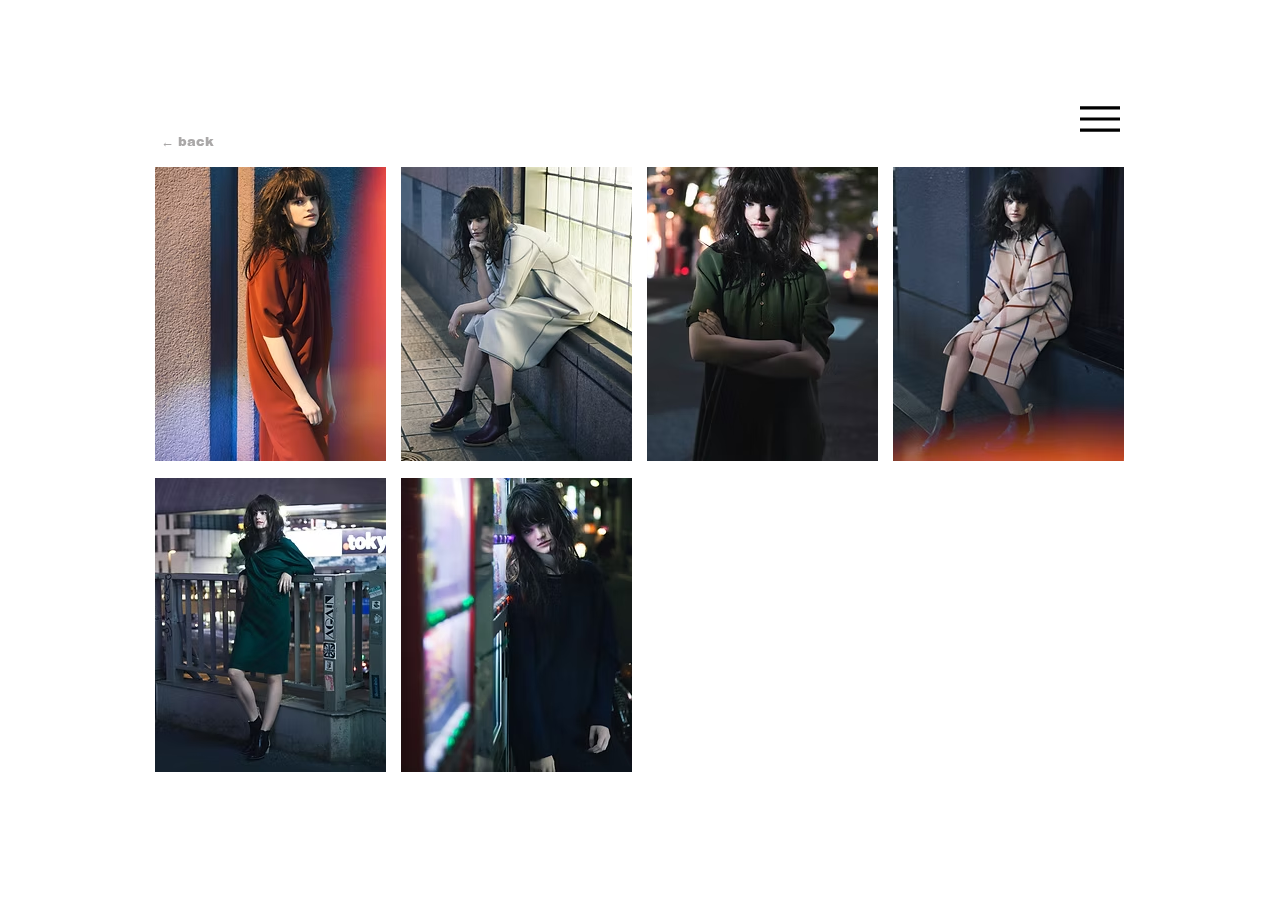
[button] (270, 314)
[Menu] (1099, 118)
